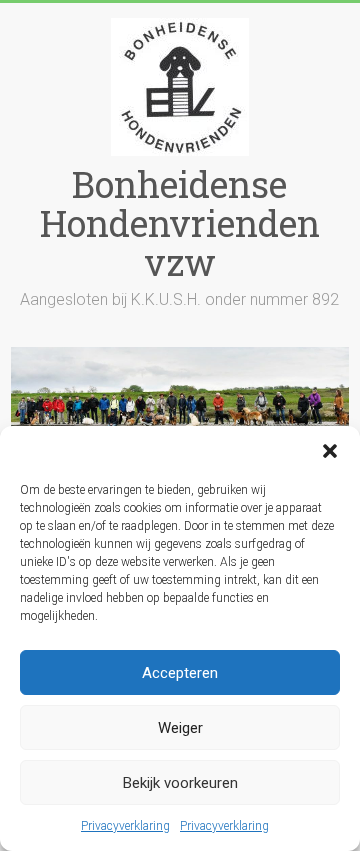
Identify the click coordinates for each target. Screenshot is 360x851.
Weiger (180, 728)
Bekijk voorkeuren (180, 783)
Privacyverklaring (125, 826)
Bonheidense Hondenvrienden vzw (180, 223)
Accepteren (180, 673)
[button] (330, 451)
